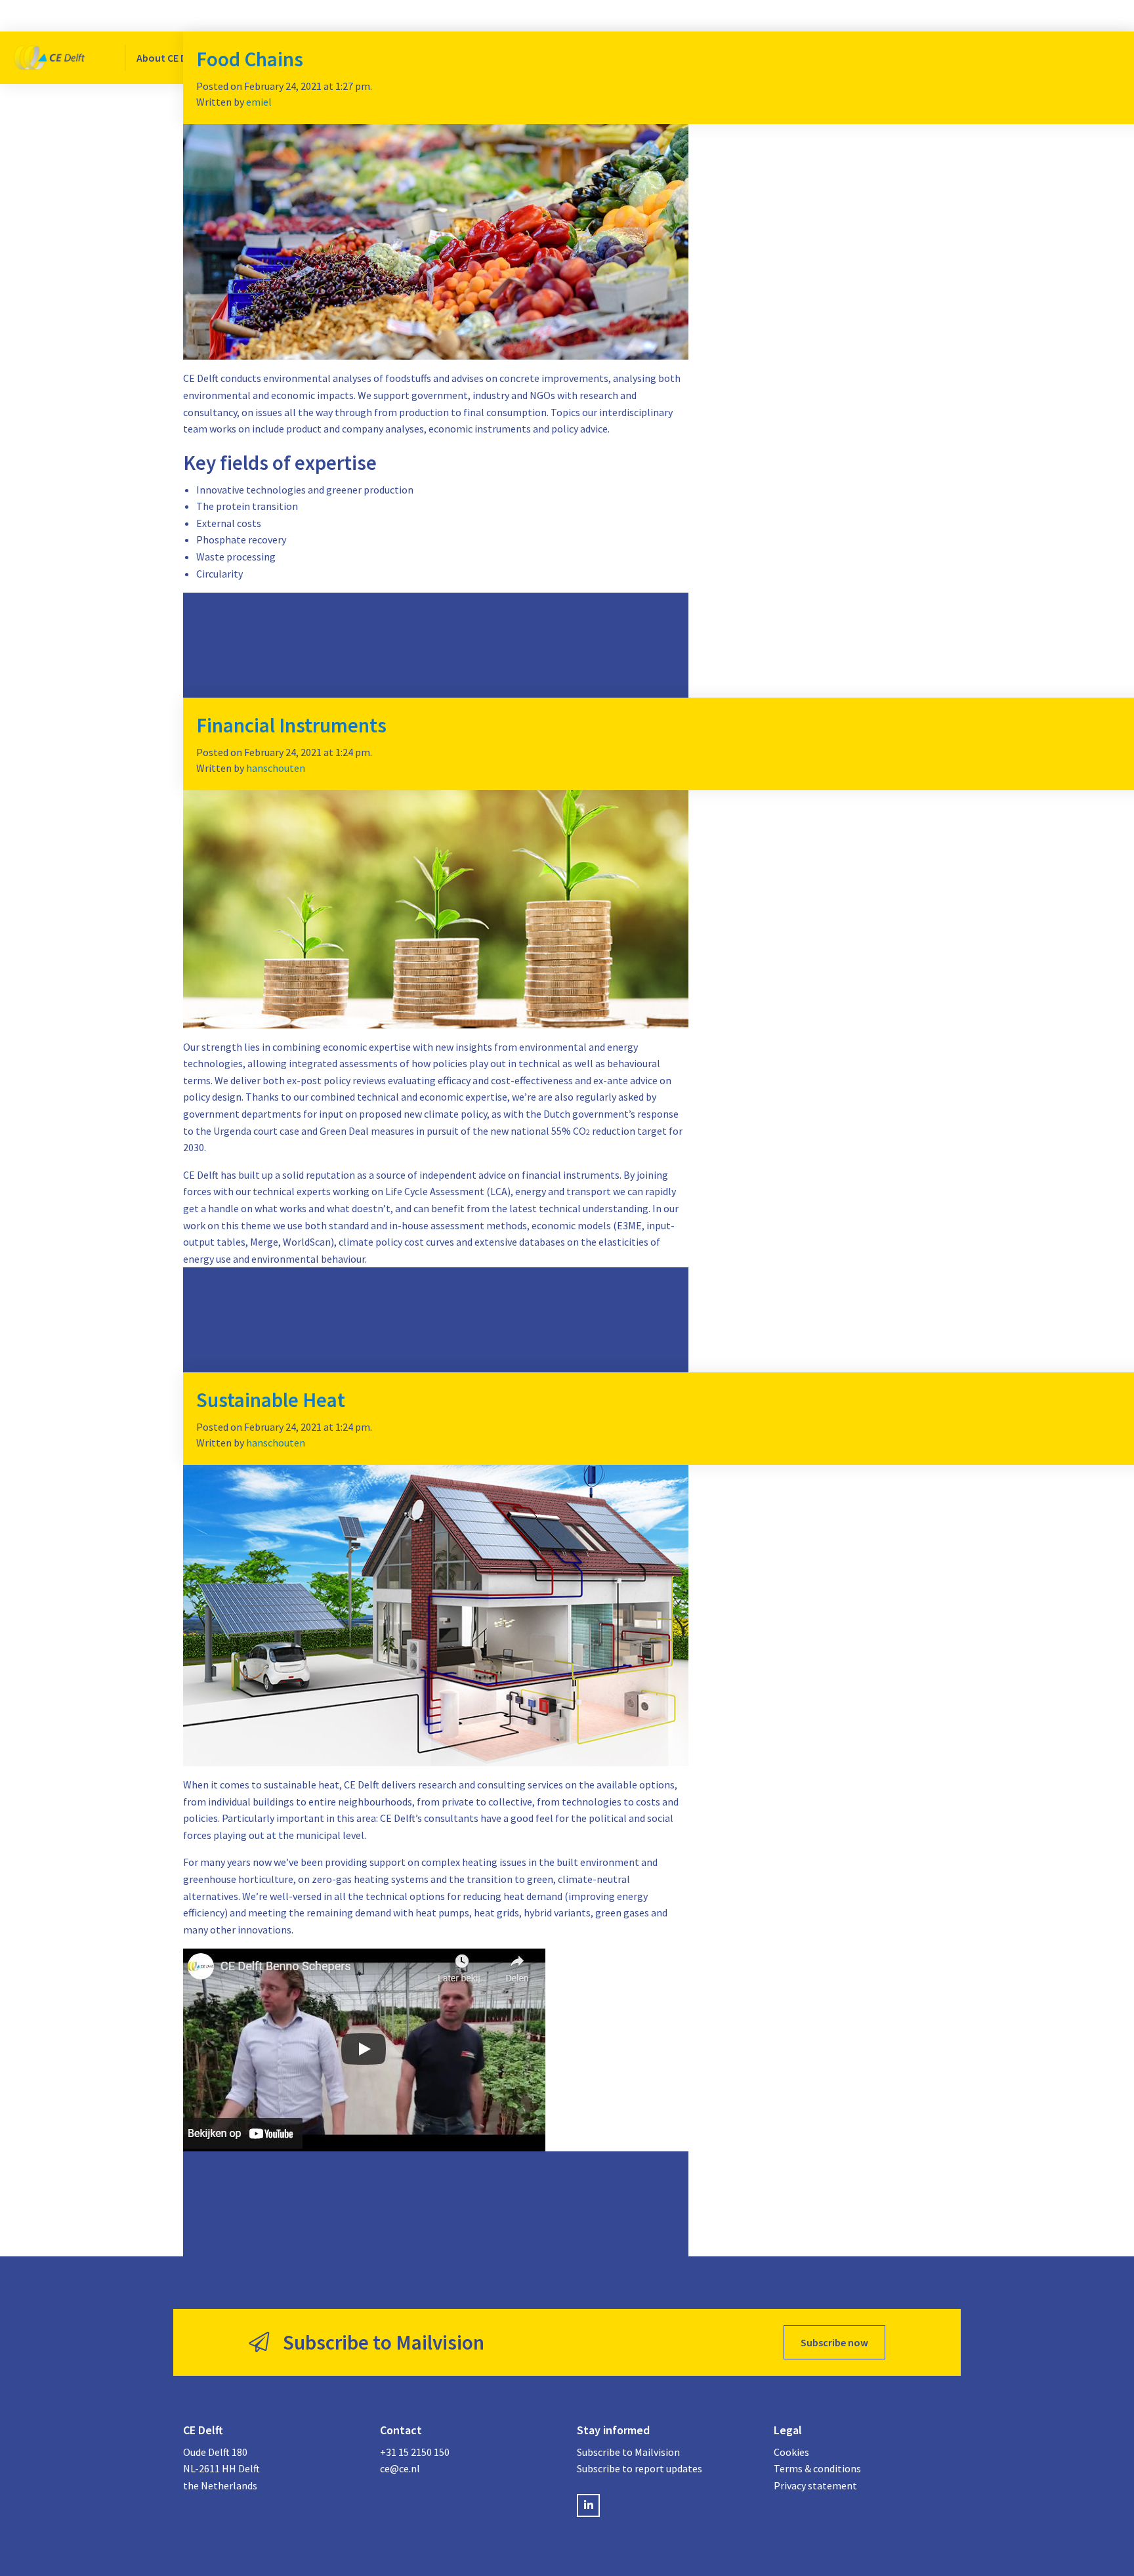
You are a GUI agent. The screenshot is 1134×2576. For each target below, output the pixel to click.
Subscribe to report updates (640, 2468)
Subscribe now (834, 2342)
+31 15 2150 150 (415, 2452)
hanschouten (276, 768)
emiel (259, 102)
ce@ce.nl (400, 2468)
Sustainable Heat (271, 1400)
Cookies (791, 2452)
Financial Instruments (291, 725)
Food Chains (250, 59)
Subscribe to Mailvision (628, 2452)
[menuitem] (172, 58)
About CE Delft (169, 58)
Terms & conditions (817, 2468)
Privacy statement (815, 2485)
